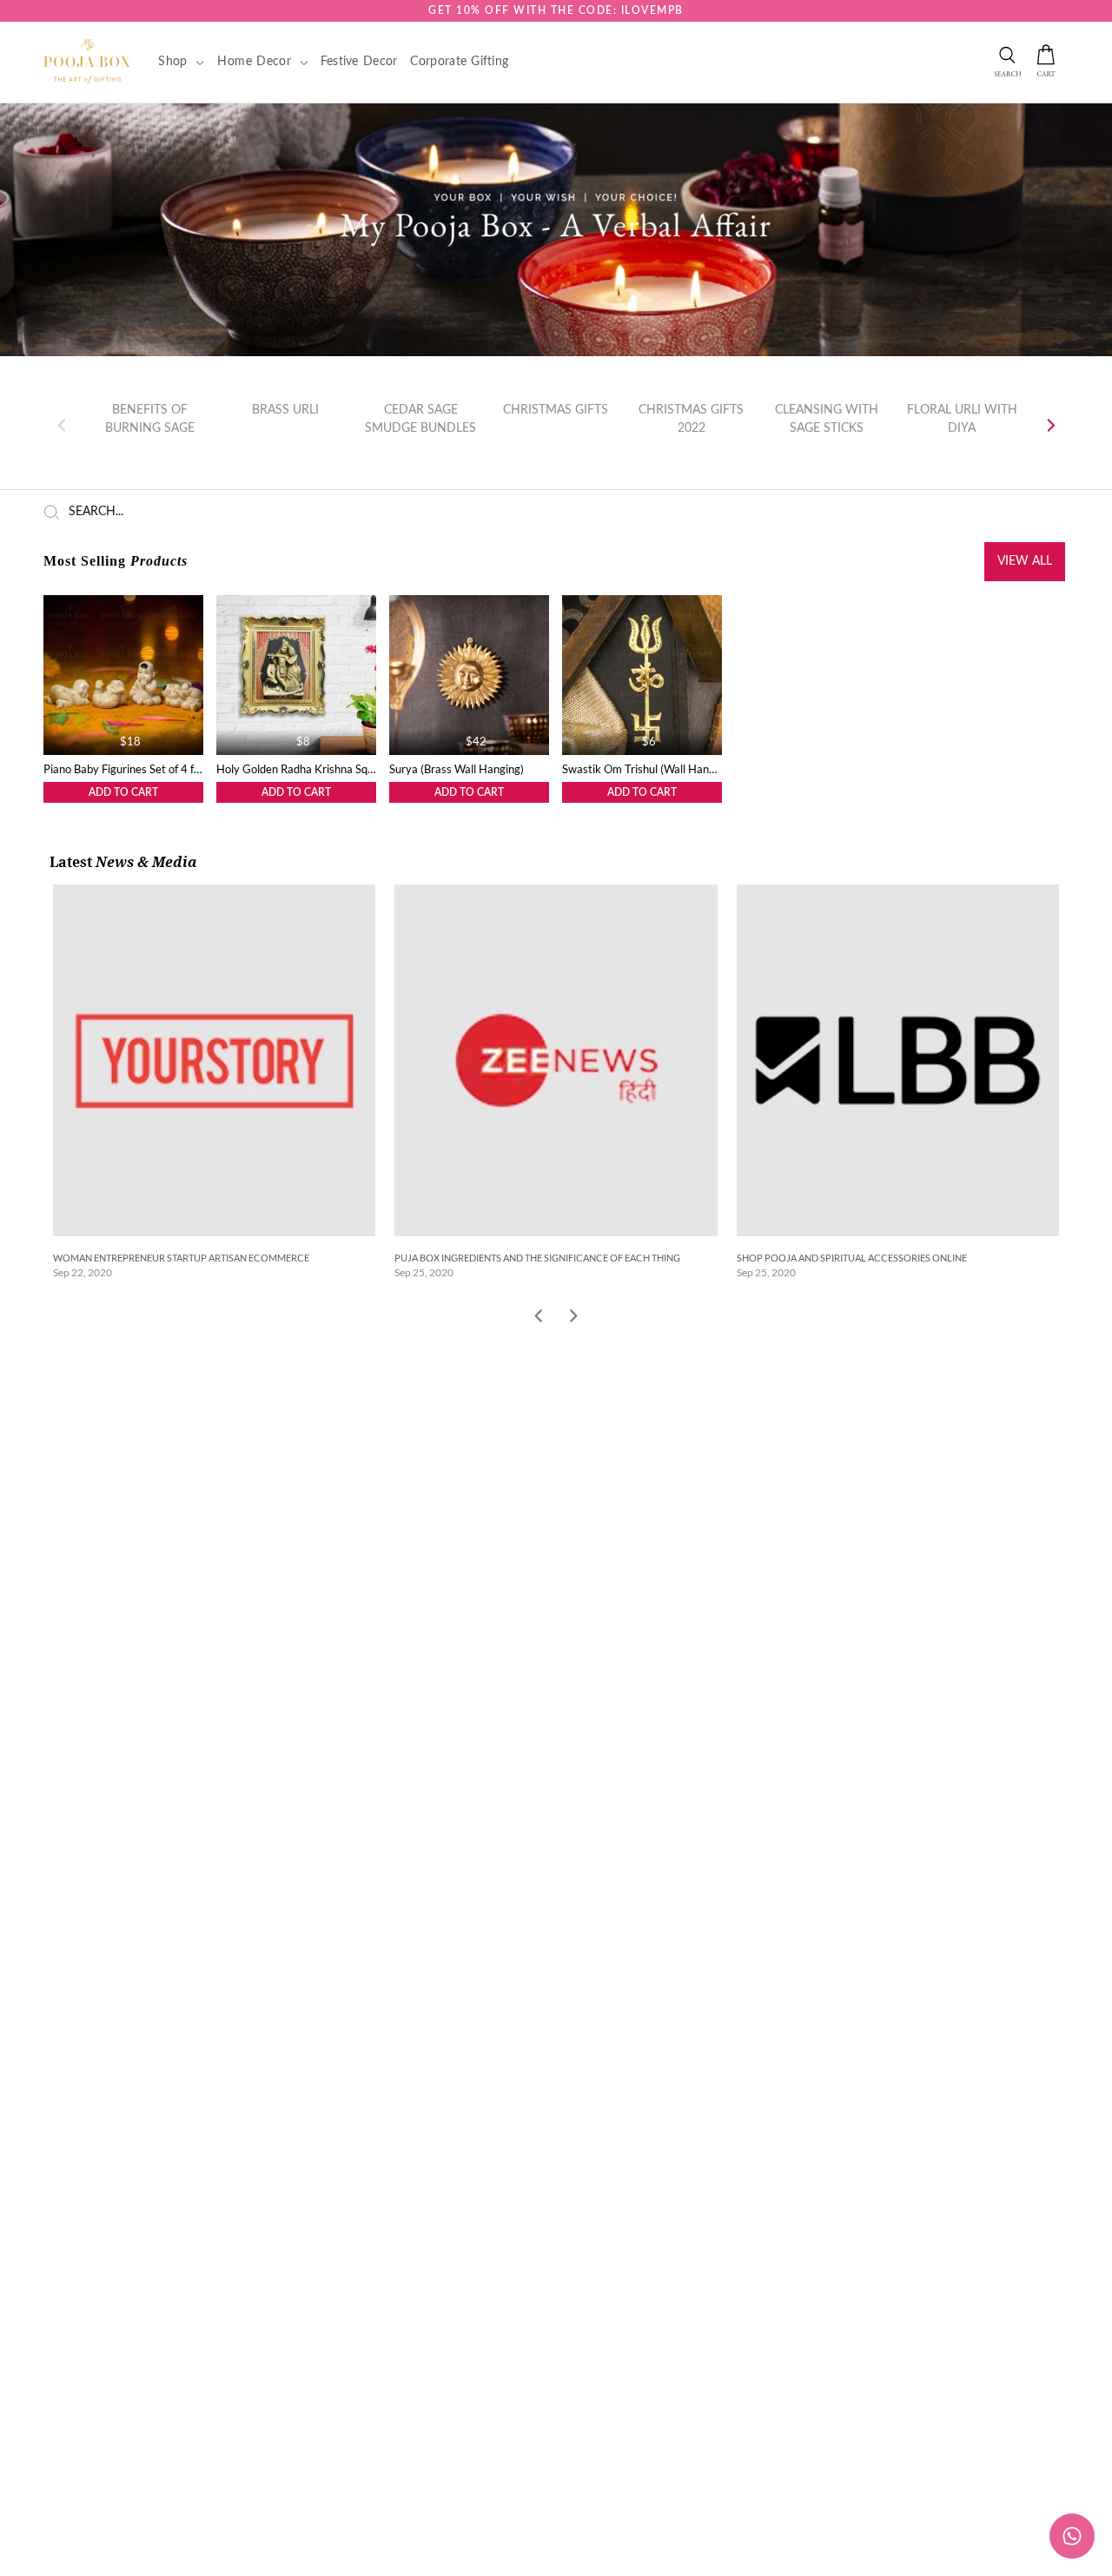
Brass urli (285, 410)
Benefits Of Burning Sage (150, 419)
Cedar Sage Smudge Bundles (420, 419)
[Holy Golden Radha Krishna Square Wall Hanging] (296, 675)
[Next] (1049, 426)
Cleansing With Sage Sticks (827, 419)
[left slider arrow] (538, 1318)
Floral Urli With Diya (962, 419)
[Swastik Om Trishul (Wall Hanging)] (642, 675)
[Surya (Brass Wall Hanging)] (469, 675)
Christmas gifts (556, 410)
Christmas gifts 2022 (691, 419)
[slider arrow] (574, 1318)
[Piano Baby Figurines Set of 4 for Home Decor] (123, 675)
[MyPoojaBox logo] (87, 61)
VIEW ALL (1025, 561)
